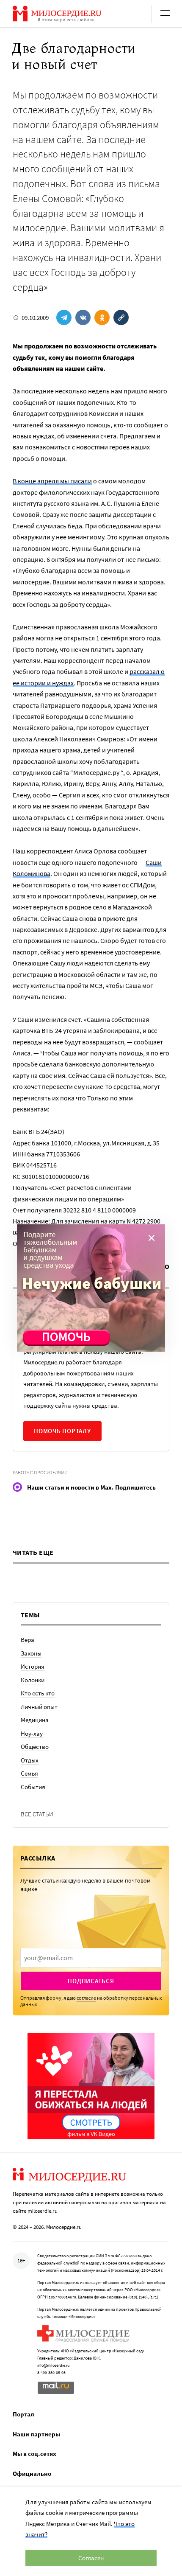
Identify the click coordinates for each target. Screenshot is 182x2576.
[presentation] (91, 1958)
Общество (35, 1747)
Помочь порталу (62, 1431)
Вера (28, 1640)
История (33, 1666)
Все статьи (37, 1814)
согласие (86, 1998)
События (33, 1787)
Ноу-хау (32, 1733)
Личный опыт (39, 1707)
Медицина (35, 1720)
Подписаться (91, 1981)
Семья (29, 1773)
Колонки (33, 1680)
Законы (31, 1653)
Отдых (30, 1760)
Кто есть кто (38, 1693)
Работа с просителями (40, 1472)
